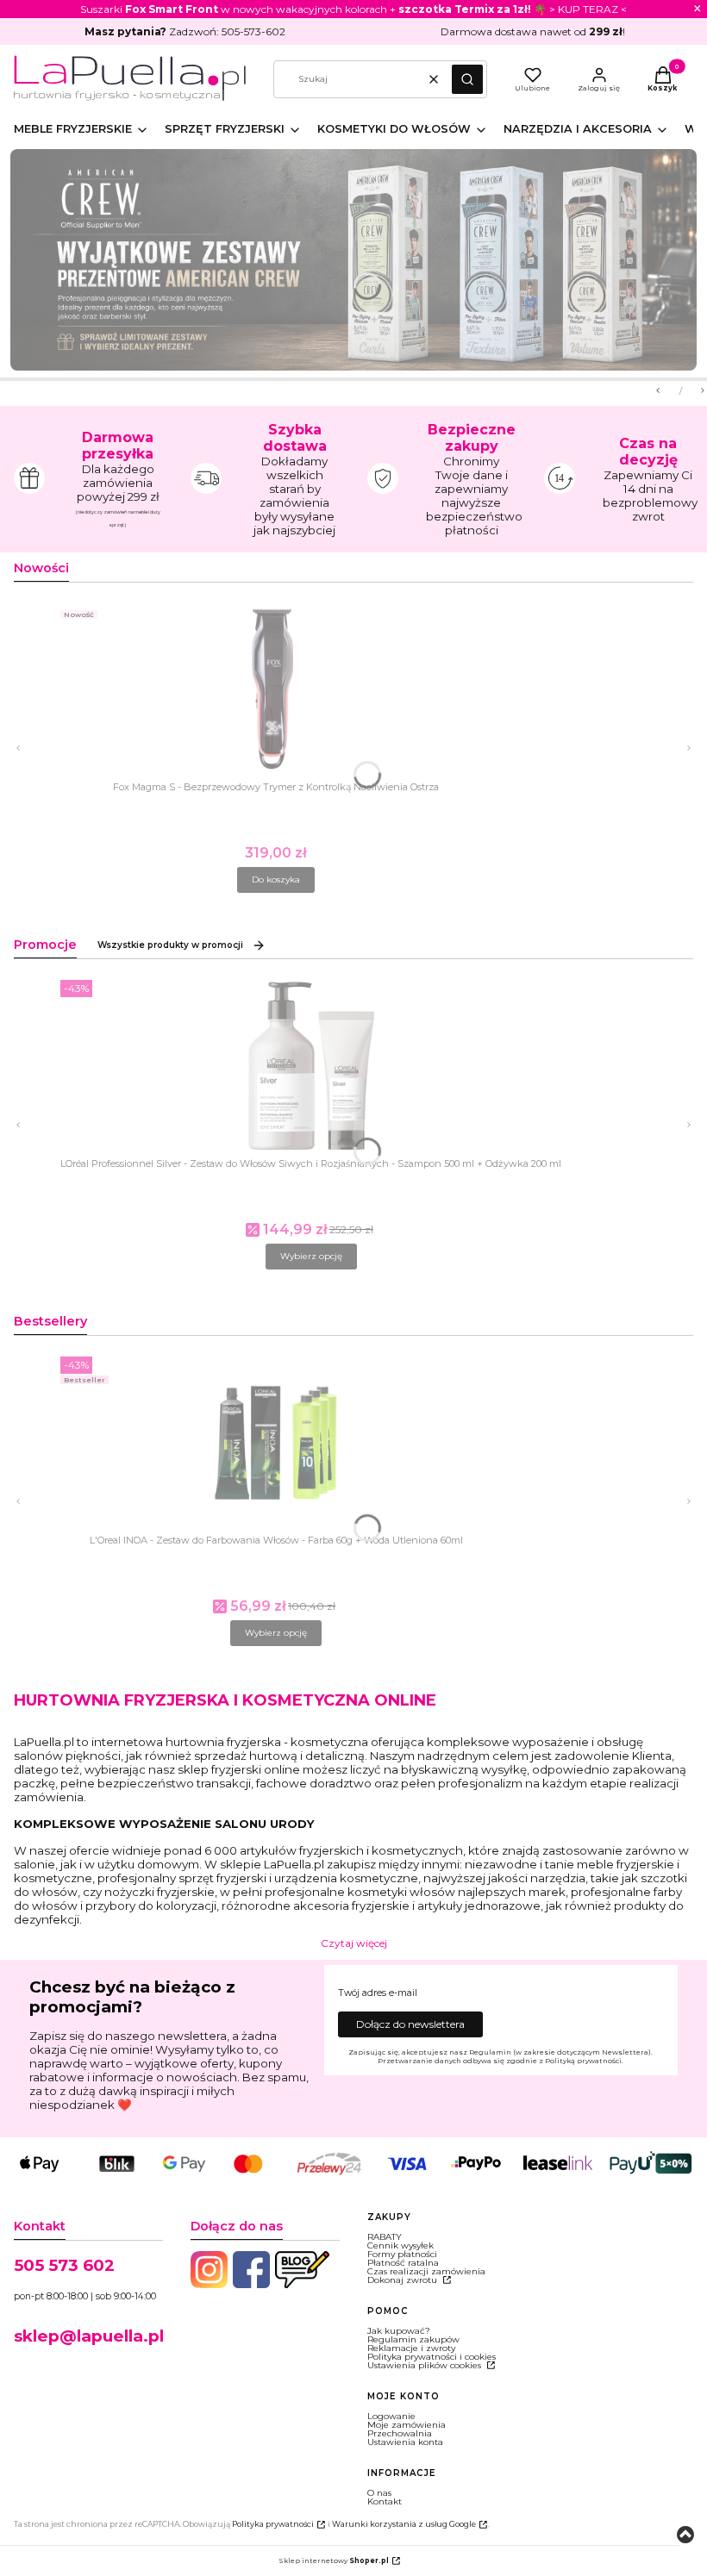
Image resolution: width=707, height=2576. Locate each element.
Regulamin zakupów (413, 2339)
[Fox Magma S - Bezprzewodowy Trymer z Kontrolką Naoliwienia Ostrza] (276, 833)
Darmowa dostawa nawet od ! (533, 31)
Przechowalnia (400, 2433)
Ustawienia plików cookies (425, 2365)
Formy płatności (402, 2254)
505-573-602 (253, 31)
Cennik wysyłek (400, 2245)
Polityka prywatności (273, 2524)
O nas (379, 2493)
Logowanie (391, 2416)
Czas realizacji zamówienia (426, 2271)
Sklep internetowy (334, 2560)
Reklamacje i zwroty (411, 2348)
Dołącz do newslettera (410, 2024)
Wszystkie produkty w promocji (170, 945)
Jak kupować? (399, 2331)
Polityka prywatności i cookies (432, 2357)
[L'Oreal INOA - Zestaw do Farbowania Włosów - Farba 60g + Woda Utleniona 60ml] (276, 1586)
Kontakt (385, 2501)
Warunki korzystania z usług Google (404, 2524)
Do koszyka (276, 879)
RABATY (385, 2237)
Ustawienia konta (405, 2442)
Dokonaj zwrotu (404, 2280)
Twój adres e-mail (378, 1993)
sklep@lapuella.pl (89, 2336)
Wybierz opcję (311, 1256)
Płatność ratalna (403, 2263)
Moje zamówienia (407, 2425)
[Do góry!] (685, 2536)
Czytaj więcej (354, 1943)
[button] (467, 79)
